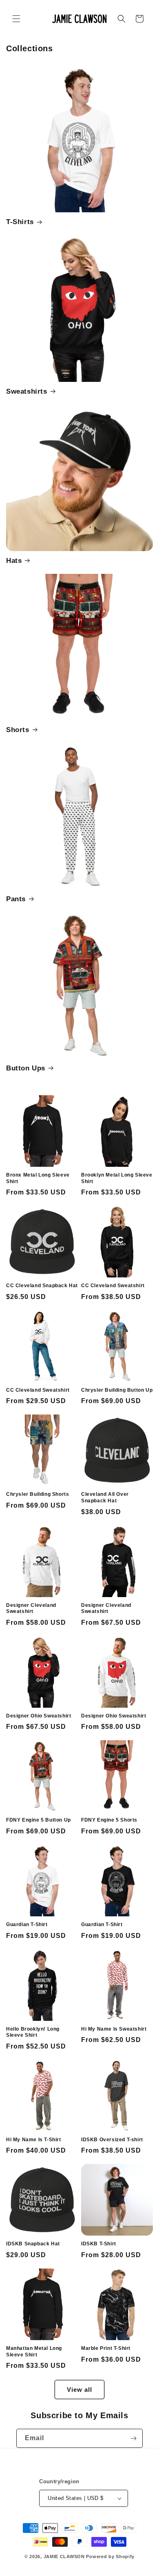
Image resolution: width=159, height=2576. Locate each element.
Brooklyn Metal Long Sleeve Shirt (117, 1178)
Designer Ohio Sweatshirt (39, 1716)
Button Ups (26, 1068)
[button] (16, 19)
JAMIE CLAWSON (64, 2556)
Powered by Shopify (110, 2556)
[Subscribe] (133, 2438)
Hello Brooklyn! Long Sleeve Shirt (33, 2032)
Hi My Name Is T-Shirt (34, 2140)
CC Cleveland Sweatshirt (113, 1286)
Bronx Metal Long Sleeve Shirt (38, 1178)
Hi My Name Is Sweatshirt (114, 2029)
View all (79, 2390)
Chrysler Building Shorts (38, 1494)
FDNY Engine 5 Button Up (39, 1820)
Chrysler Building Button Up (117, 1390)
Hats (14, 561)
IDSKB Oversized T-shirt (112, 2140)
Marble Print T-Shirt (106, 2348)
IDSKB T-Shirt (99, 2244)
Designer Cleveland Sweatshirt (31, 1608)
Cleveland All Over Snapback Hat (105, 1497)
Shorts (18, 730)
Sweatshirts (27, 391)
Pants (16, 899)
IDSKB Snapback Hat (33, 2244)
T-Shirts (20, 222)
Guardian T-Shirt (27, 1924)
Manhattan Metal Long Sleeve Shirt (34, 2352)
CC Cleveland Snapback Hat (42, 1286)
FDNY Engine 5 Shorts (109, 1820)
